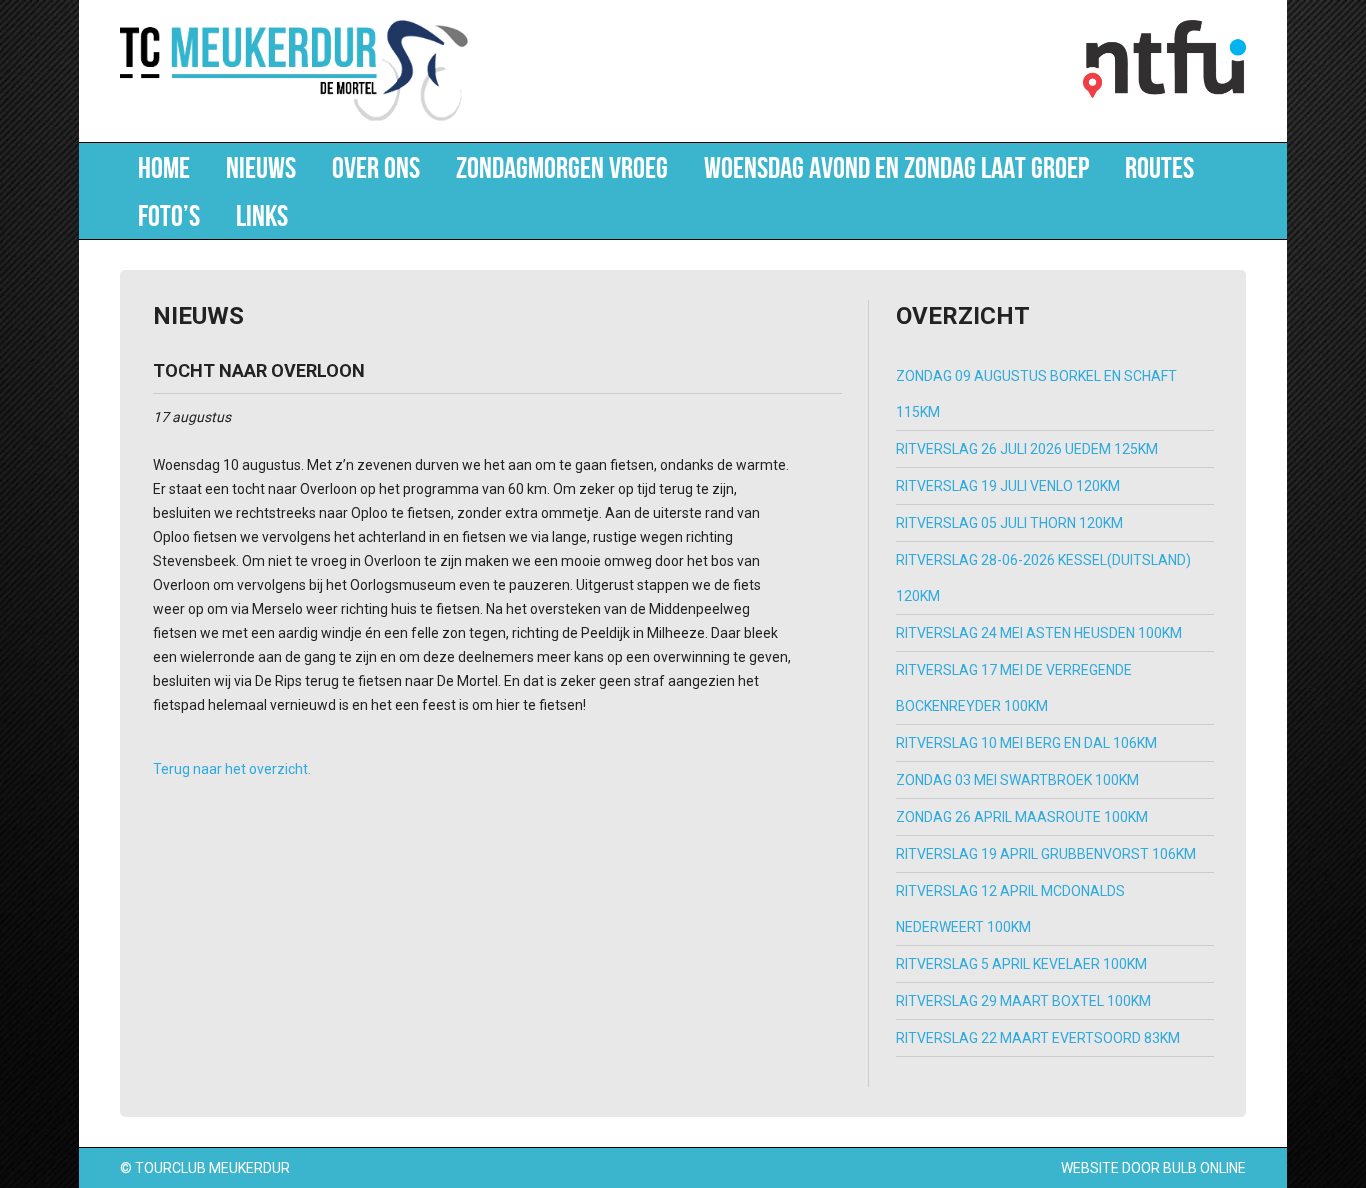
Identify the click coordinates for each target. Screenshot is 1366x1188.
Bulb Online (1204, 1168)
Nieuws (261, 167)
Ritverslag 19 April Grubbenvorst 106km (1046, 854)
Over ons (376, 167)
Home (164, 167)
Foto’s (169, 215)
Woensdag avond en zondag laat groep (896, 167)
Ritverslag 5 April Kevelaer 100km (1021, 964)
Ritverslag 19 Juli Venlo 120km (1008, 486)
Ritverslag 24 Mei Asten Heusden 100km (1039, 633)
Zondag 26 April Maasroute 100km (1022, 817)
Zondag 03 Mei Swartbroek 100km (1017, 780)
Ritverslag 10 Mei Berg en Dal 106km (1026, 743)
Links (262, 215)
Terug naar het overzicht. (232, 769)
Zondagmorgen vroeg (562, 167)
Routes (1159, 167)
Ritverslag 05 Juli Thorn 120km (1009, 523)
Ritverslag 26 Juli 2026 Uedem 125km (1027, 449)
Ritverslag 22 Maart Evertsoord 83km (1038, 1038)
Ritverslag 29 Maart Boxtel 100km (1023, 1001)
